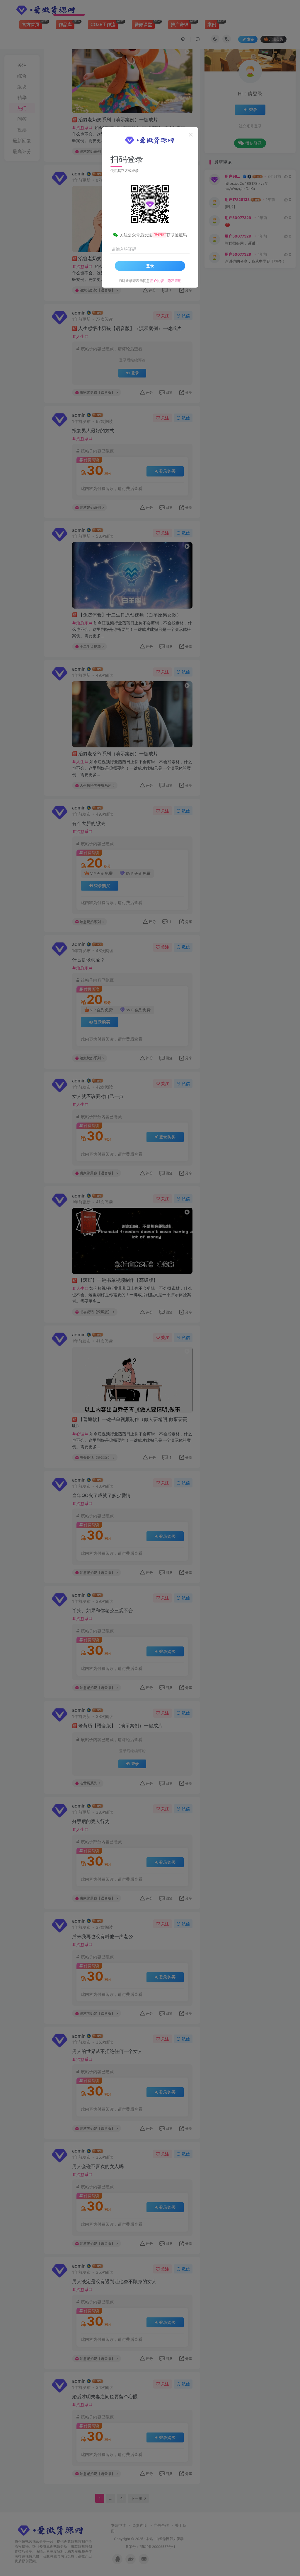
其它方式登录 (128, 171)
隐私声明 (175, 281)
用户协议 (157, 281)
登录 (150, 266)
